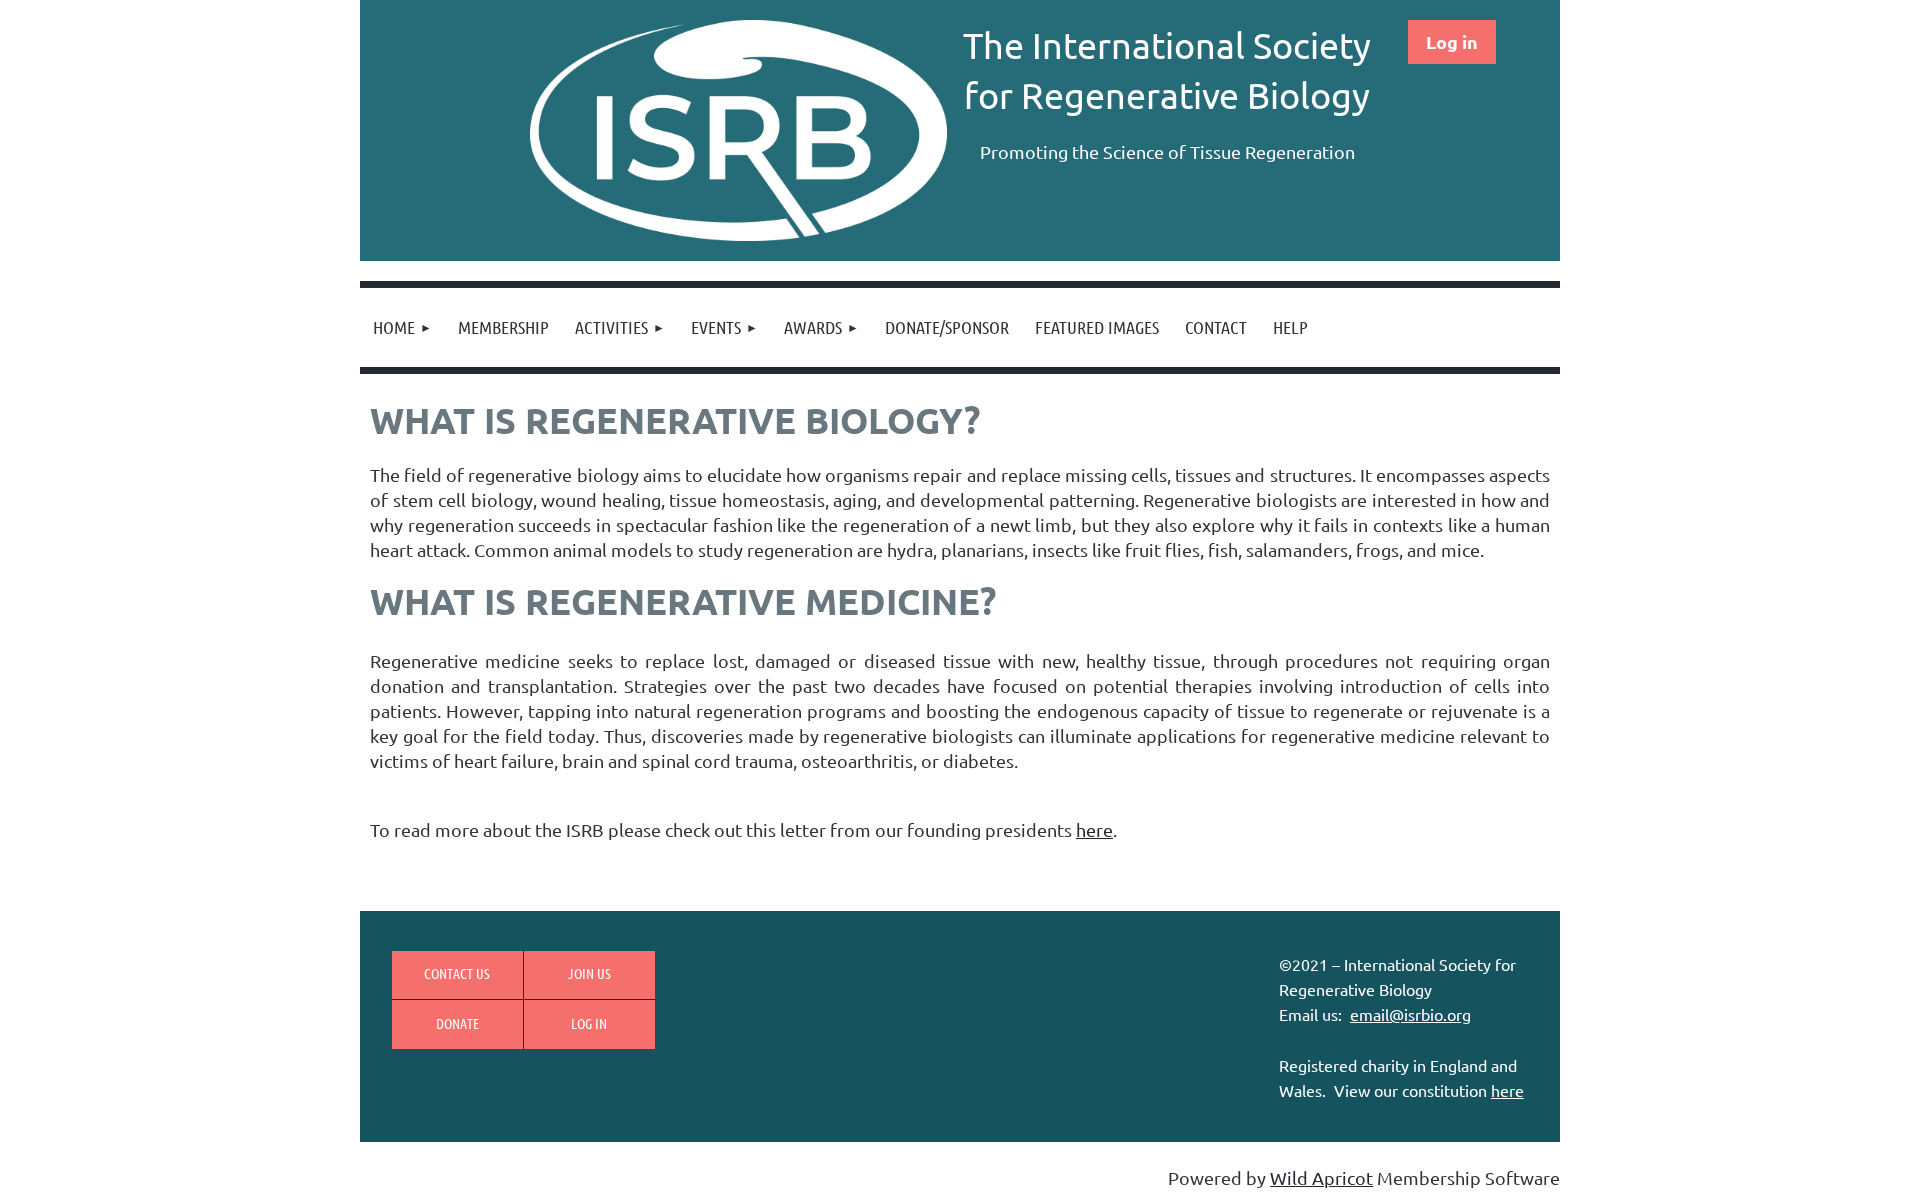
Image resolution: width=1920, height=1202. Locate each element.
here (1094, 829)
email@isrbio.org (1410, 1014)
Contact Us (457, 973)
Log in (1452, 41)
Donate (457, 1023)
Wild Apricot (1321, 1177)
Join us (589, 973)
